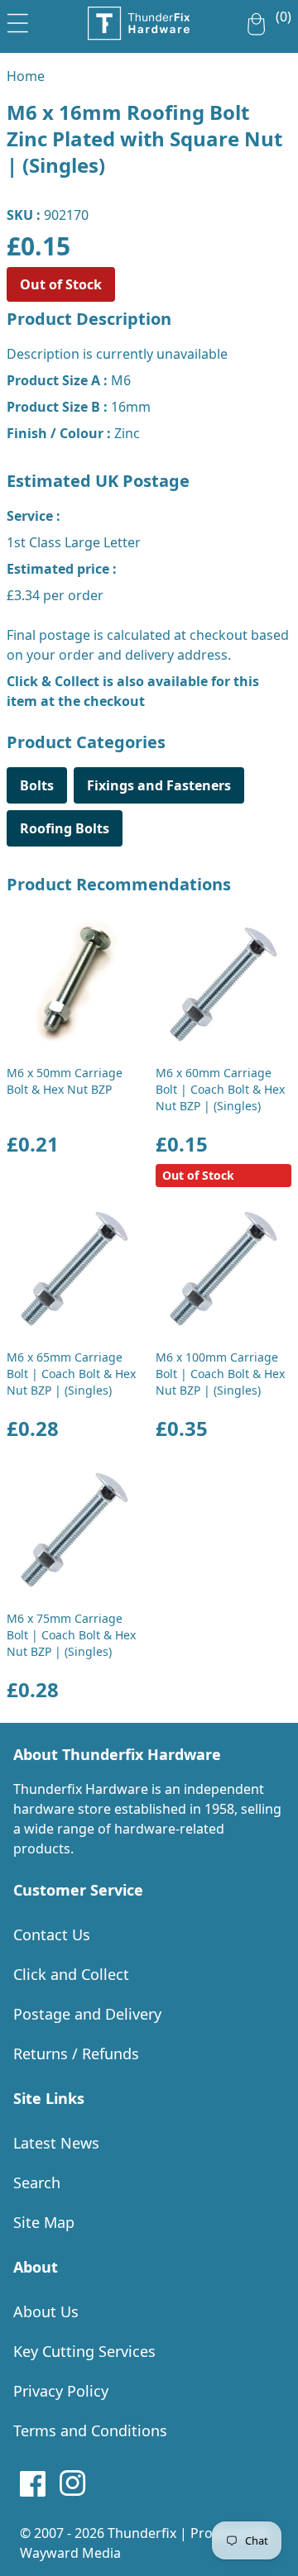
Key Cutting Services (84, 2351)
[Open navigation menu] (18, 20)
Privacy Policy (61, 2391)
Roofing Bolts (65, 828)
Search (37, 2182)
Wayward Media (70, 2553)
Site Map (44, 2222)
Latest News (56, 2143)
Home (26, 76)
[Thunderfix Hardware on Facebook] (33, 2483)
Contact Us (52, 1934)
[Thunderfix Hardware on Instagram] (73, 2483)
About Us (46, 2311)
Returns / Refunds (76, 2054)
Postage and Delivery (87, 2014)
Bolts (37, 785)
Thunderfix (142, 2533)
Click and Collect (71, 1974)
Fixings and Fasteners (159, 785)
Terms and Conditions (90, 2431)
